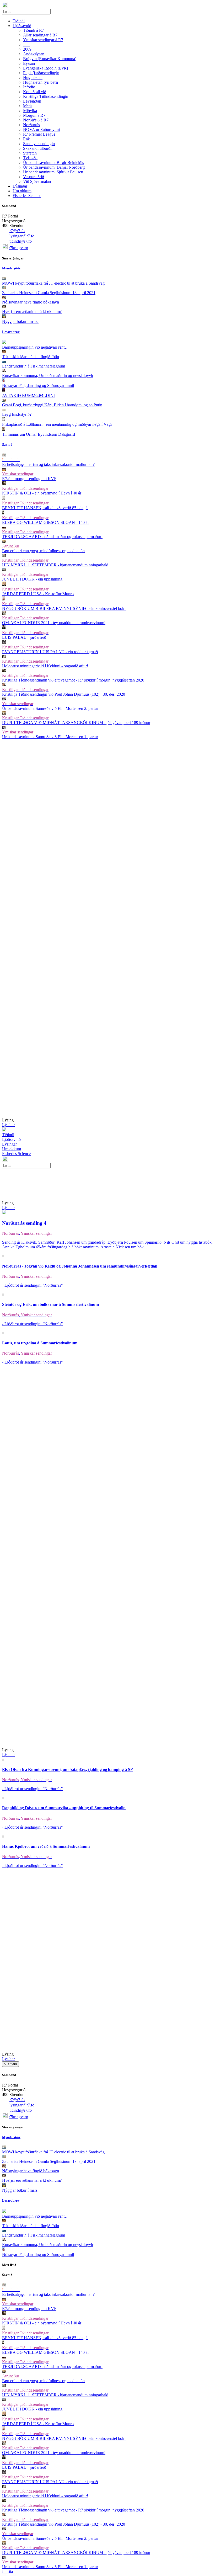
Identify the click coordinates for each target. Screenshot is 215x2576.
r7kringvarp (18, 248)
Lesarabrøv (11, 332)
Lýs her (8, 1125)
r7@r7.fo (17, 231)
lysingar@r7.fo (22, 236)
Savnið (7, 445)
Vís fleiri (10, 2064)
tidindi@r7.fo (21, 241)
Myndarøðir (11, 268)
